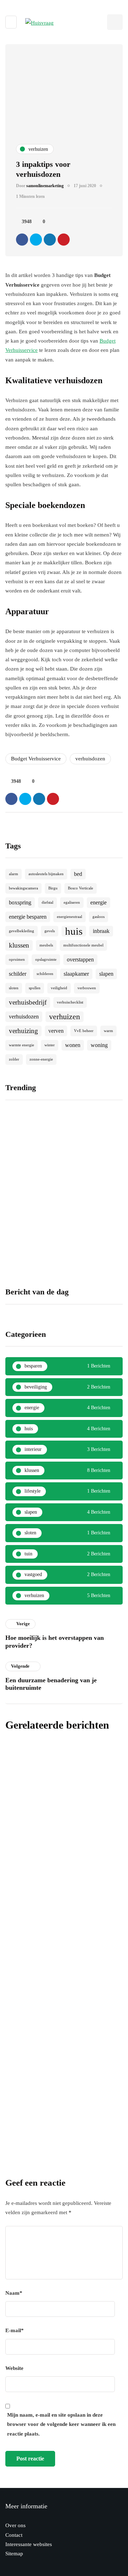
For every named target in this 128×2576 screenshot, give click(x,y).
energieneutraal (70, 917)
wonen (73, 1045)
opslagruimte (46, 959)
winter (50, 1045)
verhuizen (65, 1017)
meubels (46, 945)
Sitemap (14, 2554)
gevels (50, 931)
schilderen (45, 974)
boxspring (20, 902)
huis (74, 931)
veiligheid (59, 988)
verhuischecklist (70, 1002)
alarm (14, 874)
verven (56, 1031)
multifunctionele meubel (83, 945)
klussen (19, 945)
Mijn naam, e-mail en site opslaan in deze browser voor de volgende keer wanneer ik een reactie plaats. (61, 2424)
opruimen (17, 959)
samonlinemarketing (45, 186)
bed (78, 874)
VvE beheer (84, 1031)
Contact (14, 2535)
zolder (14, 1059)
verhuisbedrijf (28, 1002)
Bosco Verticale (81, 888)
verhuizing (23, 1031)
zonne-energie (41, 1059)
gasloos (98, 917)
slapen (106, 974)
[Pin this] (64, 240)
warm (108, 1031)
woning (99, 1045)
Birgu (53, 888)
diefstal (47, 902)
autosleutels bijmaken (46, 874)
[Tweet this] (36, 240)
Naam (14, 2293)
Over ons (15, 2525)
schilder (18, 974)
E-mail (15, 2330)
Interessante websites (29, 2544)
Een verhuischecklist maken (52, 1897)
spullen (35, 988)
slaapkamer (76, 974)
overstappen (80, 959)
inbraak (101, 931)
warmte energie (22, 1045)
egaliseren (72, 902)
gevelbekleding (22, 931)
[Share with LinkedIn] (50, 240)
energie (98, 902)
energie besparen (28, 917)
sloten (14, 988)
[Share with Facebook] (22, 240)
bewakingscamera (23, 888)
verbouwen (87, 988)
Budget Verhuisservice (36, 759)
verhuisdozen (90, 759)
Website (14, 2368)
